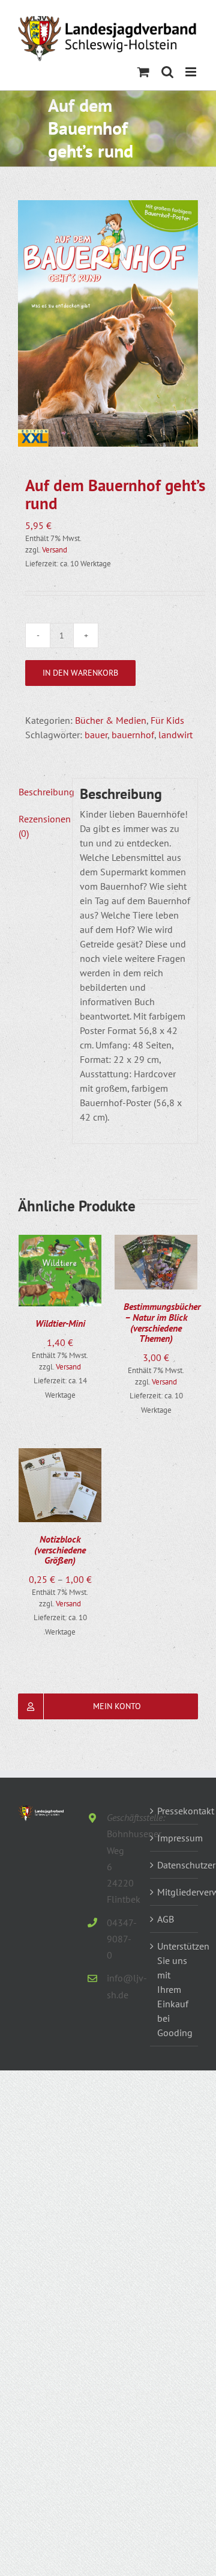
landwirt (175, 735)
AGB (166, 1919)
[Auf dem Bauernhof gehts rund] (108, 323)
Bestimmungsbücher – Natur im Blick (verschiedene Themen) (162, 1322)
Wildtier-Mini (60, 1323)
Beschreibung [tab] (42, 792)
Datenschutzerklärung (175, 1865)
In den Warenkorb (80, 673)
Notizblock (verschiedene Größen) (60, 1550)
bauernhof (133, 735)
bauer (96, 735)
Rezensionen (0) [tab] (42, 826)
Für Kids (167, 720)
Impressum (175, 1838)
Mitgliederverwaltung (175, 1892)
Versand (55, 550)
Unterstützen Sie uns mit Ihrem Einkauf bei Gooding (175, 1989)
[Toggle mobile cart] (143, 72)
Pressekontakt (175, 1811)
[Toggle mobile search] (167, 72)
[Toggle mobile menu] (192, 72)
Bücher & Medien (111, 720)
